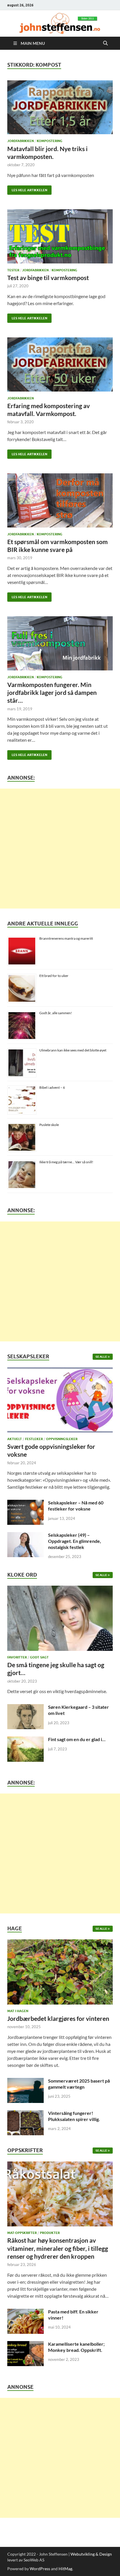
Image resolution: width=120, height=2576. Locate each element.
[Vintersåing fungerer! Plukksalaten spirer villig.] (25, 2114)
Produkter (50, 2233)
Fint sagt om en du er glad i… (77, 1739)
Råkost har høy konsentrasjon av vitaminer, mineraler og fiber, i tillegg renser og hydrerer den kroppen (58, 2248)
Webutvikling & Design (91, 2554)
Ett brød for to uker (54, 976)
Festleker (34, 1439)
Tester (13, 270)
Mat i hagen (18, 2011)
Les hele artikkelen (27, 189)
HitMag (65, 2569)
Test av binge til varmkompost (48, 278)
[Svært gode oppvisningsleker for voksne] (60, 1402)
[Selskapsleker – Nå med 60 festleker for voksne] (25, 1503)
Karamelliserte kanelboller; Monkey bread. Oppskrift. (76, 2347)
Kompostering (50, 141)
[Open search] (105, 43)
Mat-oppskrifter (22, 2233)
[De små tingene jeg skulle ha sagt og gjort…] (60, 1620)
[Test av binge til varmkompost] (60, 236)
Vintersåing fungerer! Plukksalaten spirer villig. (74, 2116)
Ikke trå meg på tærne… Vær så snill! (66, 1162)
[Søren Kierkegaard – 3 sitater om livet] (25, 1707)
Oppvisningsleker (62, 1439)
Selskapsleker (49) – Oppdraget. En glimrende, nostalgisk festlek (75, 1541)
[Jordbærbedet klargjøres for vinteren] (60, 1974)
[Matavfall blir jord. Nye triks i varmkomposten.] (60, 107)
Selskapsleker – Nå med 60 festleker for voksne (76, 1506)
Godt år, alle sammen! (56, 1013)
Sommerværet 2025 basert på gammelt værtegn (79, 2084)
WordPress (40, 2569)
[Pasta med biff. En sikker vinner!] (25, 2312)
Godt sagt (39, 1657)
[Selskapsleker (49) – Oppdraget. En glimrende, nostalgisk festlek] (25, 1535)
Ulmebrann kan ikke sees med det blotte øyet (73, 1050)
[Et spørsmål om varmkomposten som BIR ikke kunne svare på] (60, 500)
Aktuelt (15, 1439)
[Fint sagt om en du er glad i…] (25, 1740)
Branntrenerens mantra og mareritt (66, 938)
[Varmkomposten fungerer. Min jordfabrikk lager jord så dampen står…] (60, 643)
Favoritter (17, 1657)
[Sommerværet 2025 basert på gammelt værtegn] (25, 2081)
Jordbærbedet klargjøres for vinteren (58, 2018)
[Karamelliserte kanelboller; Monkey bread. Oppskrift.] (25, 2344)
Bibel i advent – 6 (52, 1087)
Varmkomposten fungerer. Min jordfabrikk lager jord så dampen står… (52, 693)
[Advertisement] (60, 849)
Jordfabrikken (21, 141)
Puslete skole (49, 1125)
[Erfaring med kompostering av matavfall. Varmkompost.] (60, 364)
